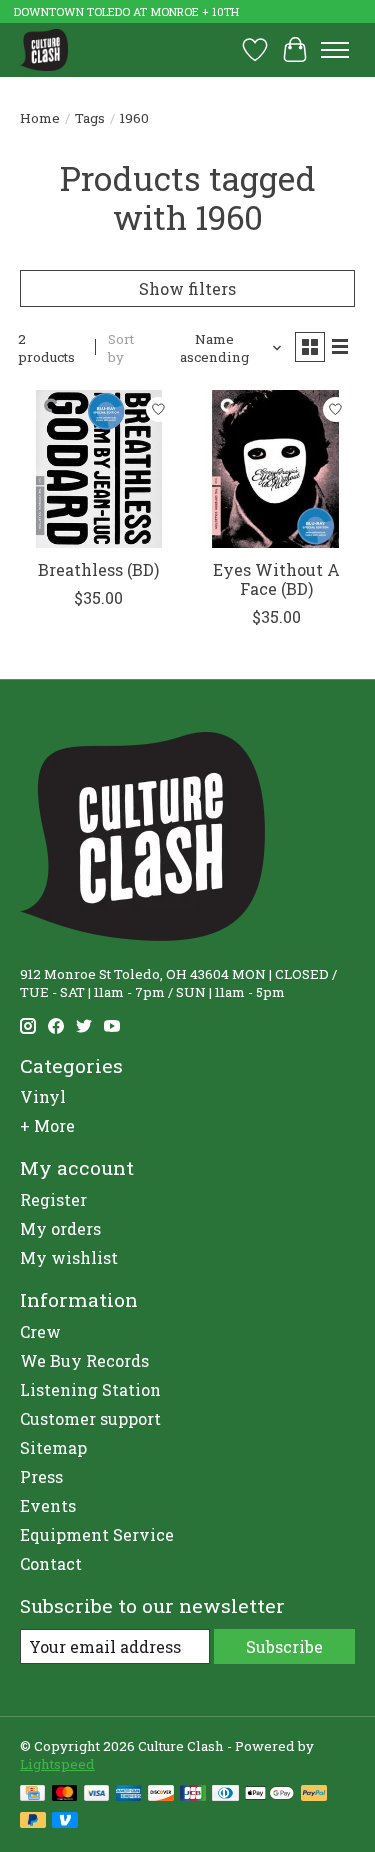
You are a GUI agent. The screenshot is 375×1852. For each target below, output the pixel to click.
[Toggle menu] (335, 50)
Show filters (187, 288)
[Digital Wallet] (269, 1795)
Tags (90, 118)
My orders (60, 1228)
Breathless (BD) (98, 569)
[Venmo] (65, 1822)
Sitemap (53, 1447)
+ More (47, 1125)
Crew (40, 1331)
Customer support (90, 1418)
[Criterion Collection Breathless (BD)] (98, 468)
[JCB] (193, 1795)
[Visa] (97, 1795)
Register (53, 1199)
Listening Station (90, 1389)
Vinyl (43, 1096)
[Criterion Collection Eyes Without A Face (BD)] (275, 468)
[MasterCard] (65, 1795)
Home (40, 118)
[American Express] (129, 1795)
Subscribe (284, 1646)
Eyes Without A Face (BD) (276, 579)
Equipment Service (97, 1534)
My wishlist (69, 1257)
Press (41, 1476)
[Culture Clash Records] (44, 49)
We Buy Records (84, 1360)
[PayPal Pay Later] (33, 1822)
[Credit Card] (32, 1795)
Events (48, 1505)
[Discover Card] (161, 1795)
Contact (51, 1563)
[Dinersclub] (225, 1795)
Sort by (121, 348)
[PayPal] (314, 1795)
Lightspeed (57, 1764)
